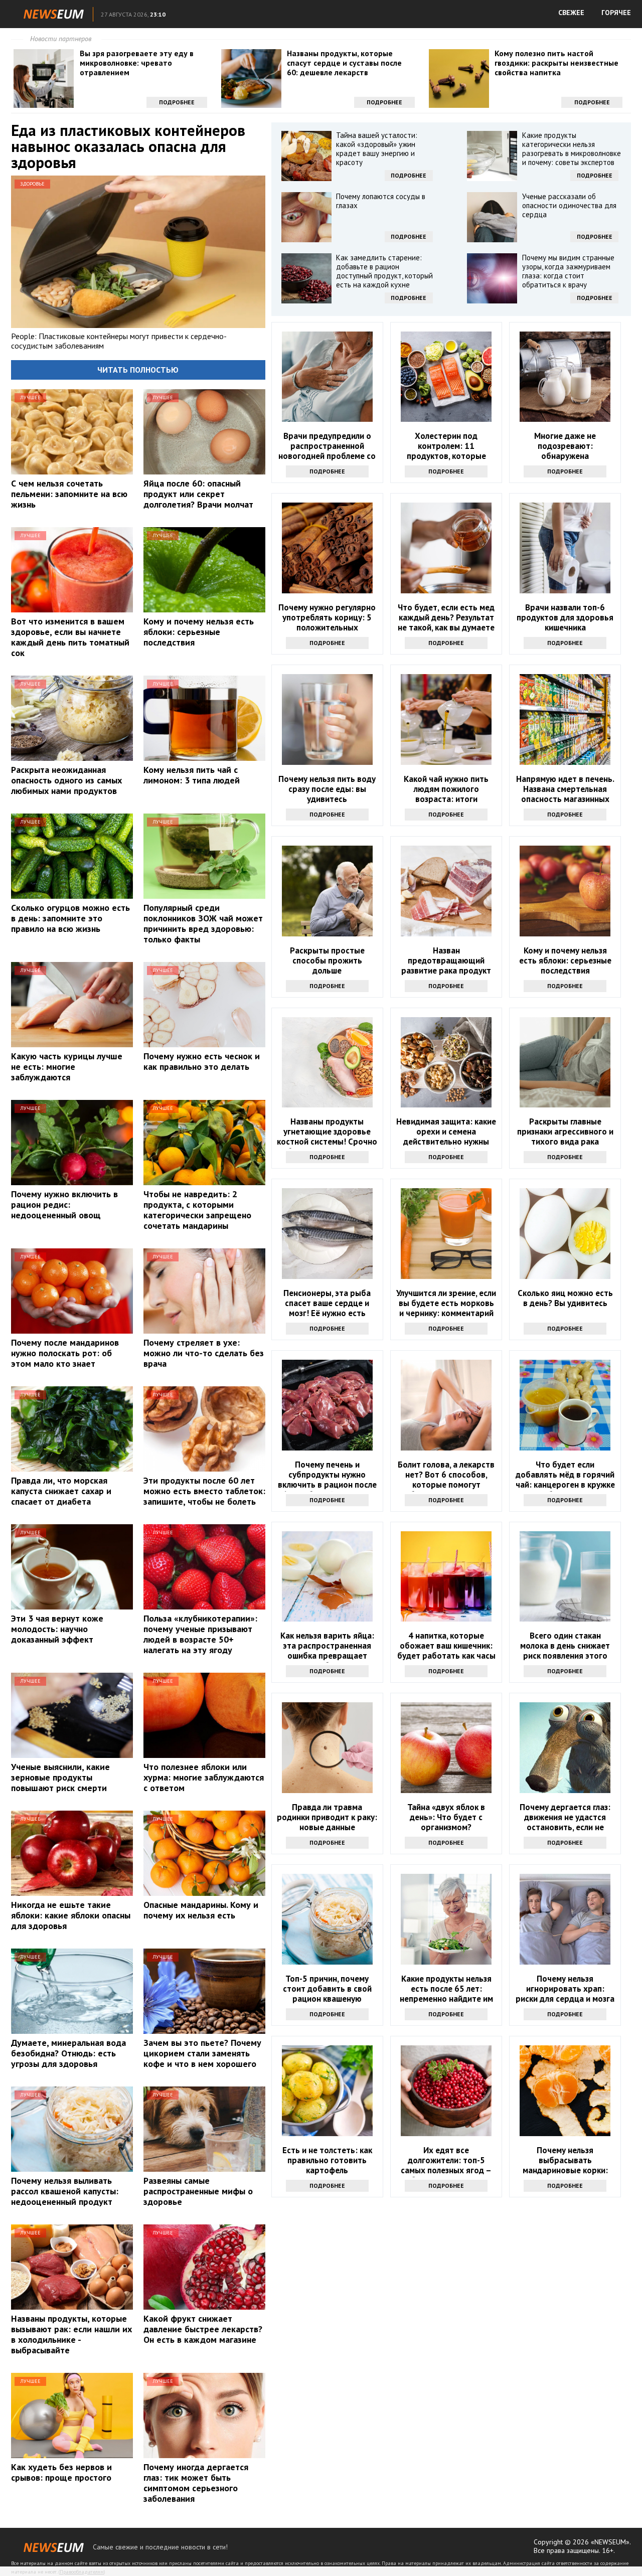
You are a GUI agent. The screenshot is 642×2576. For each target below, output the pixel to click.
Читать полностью (138, 370)
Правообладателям (82, 2572)
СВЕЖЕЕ (571, 13)
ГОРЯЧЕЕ (616, 13)
